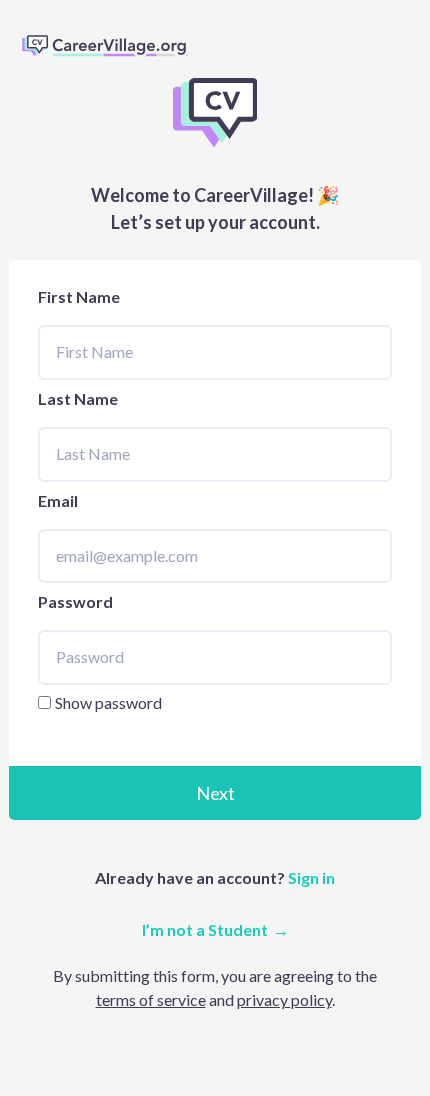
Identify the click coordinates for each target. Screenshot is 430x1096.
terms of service (151, 999)
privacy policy (284, 999)
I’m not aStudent (205, 929)
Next (215, 793)
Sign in (310, 877)
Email (58, 500)
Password (75, 601)
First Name (79, 296)
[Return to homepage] (113, 45)
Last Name (78, 398)
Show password (108, 702)
